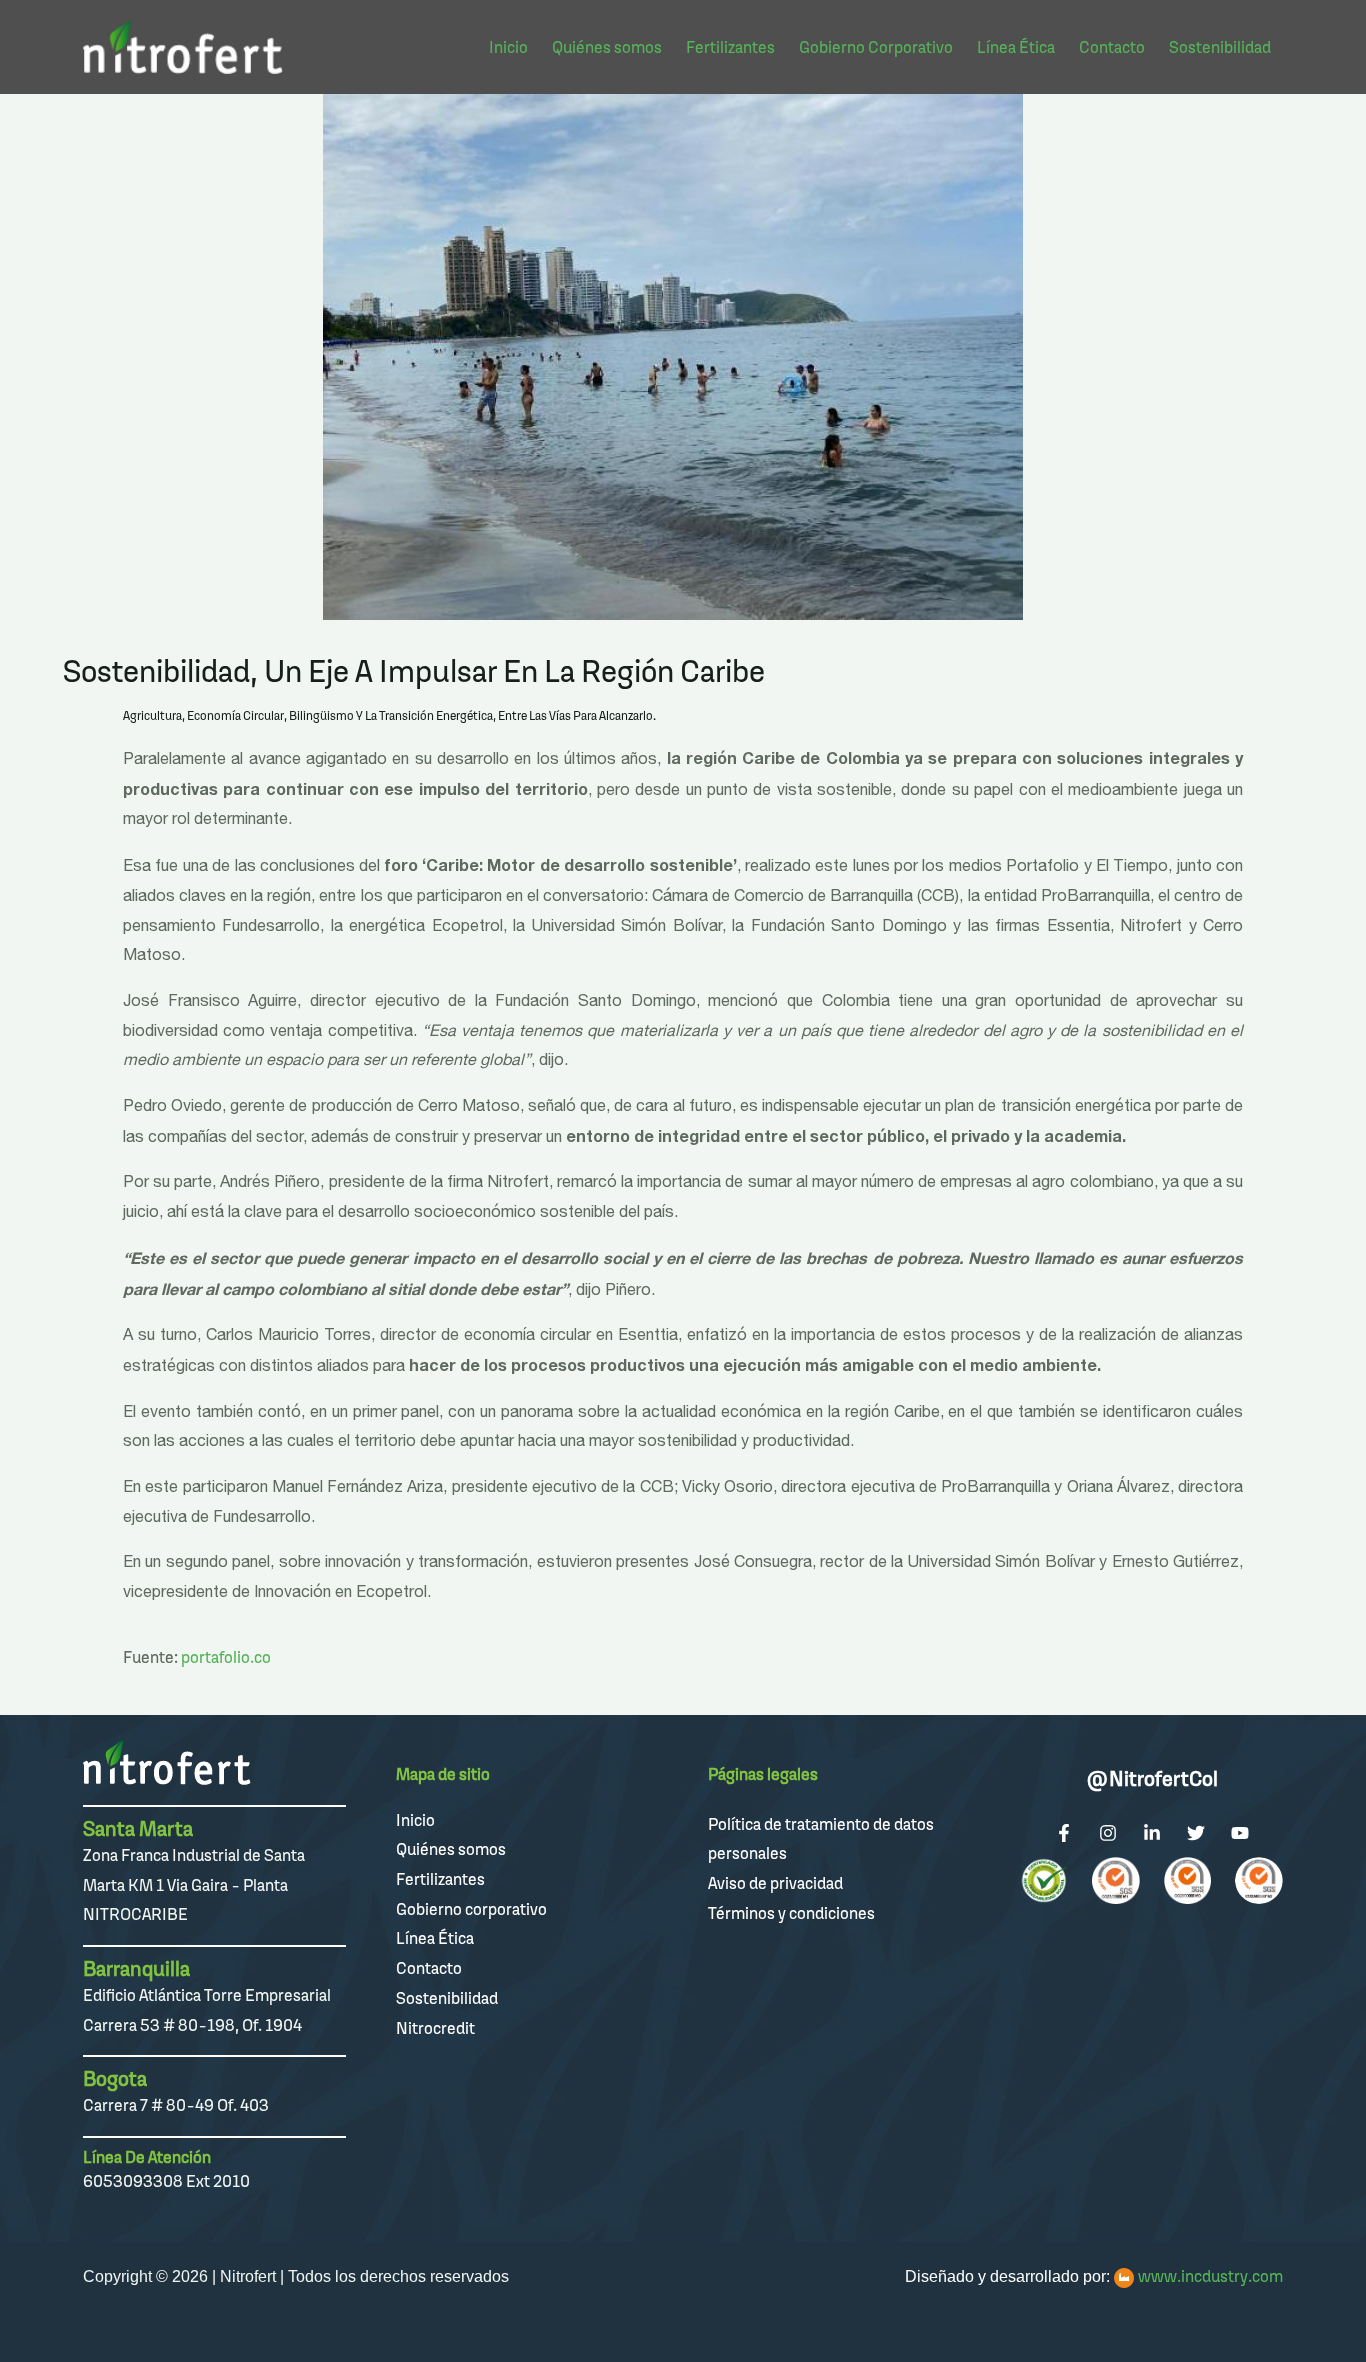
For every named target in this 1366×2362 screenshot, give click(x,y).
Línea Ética (435, 1938)
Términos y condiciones (791, 1913)
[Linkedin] (1152, 1833)
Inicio (415, 1820)
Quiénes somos (451, 1849)
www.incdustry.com (1210, 2276)
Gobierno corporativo (471, 1909)
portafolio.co (226, 1657)
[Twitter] (1196, 1833)
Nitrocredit (435, 2028)
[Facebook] (1064, 1833)
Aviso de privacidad (775, 1883)
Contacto (429, 1968)
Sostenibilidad (447, 1998)
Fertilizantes (440, 1879)
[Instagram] (1108, 1833)
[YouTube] (1240, 1833)
